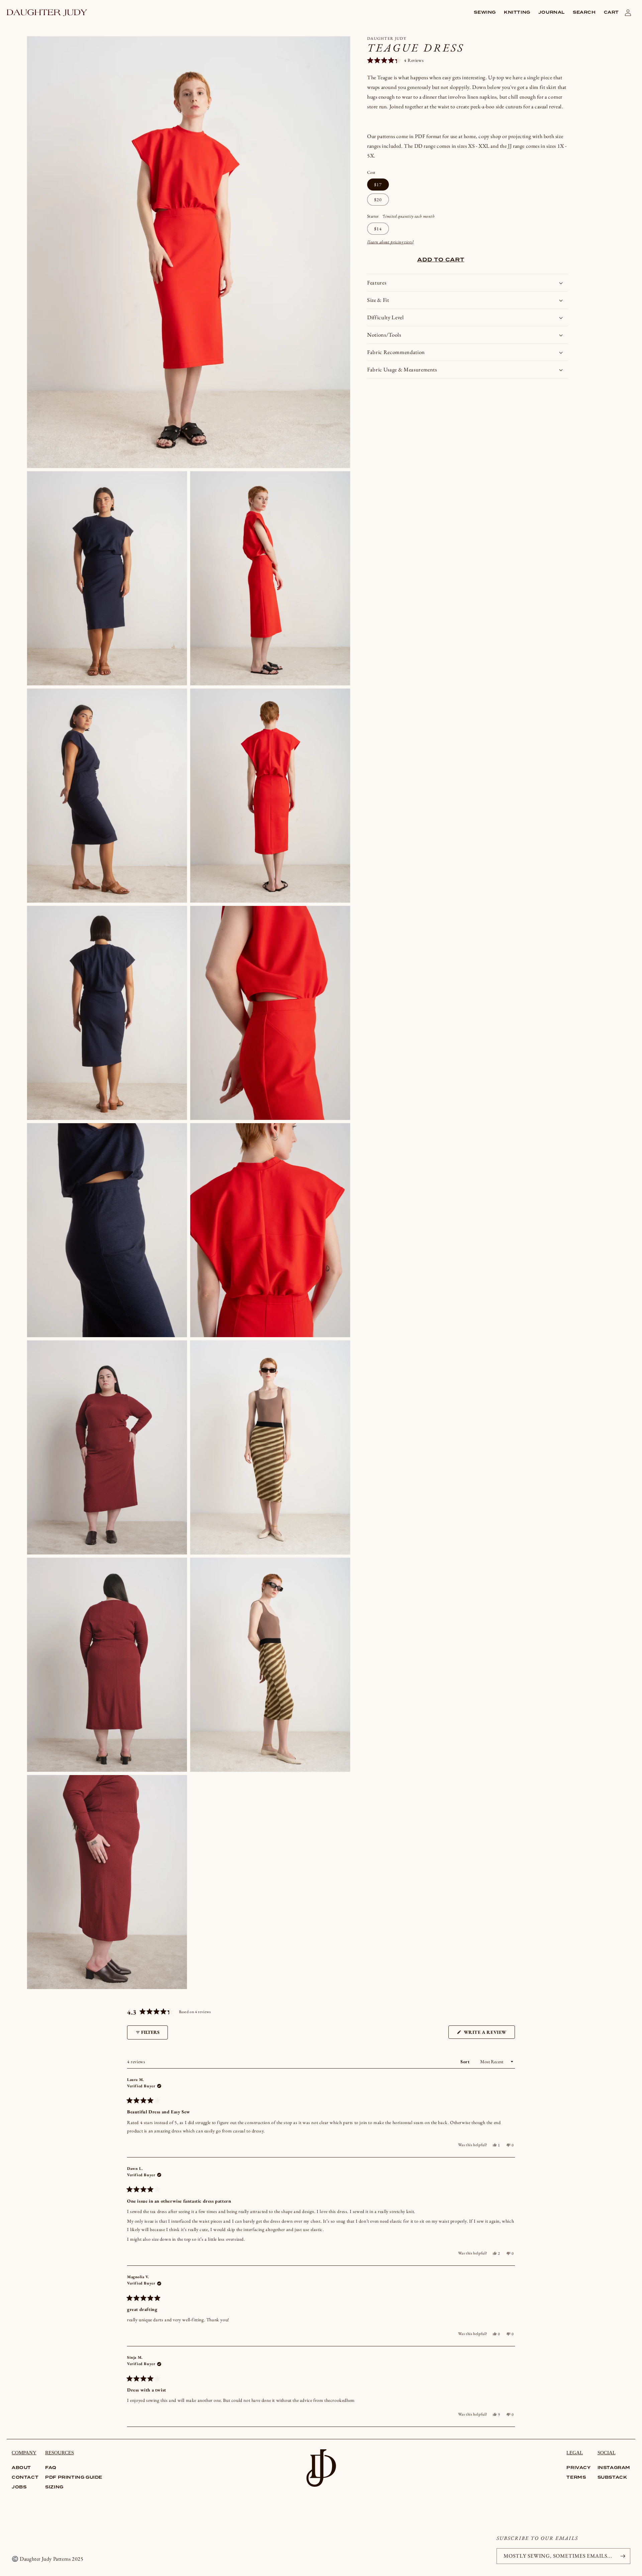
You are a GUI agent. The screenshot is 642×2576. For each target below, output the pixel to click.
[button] (485, 13)
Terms (576, 2478)
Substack (612, 2478)
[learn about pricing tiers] (391, 242)
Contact (25, 2478)
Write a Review (489, 2034)
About (21, 2468)
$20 (378, 200)
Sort (466, 2062)
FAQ (51, 2468)
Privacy (578, 2468)
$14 (378, 229)
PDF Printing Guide (74, 2478)
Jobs (19, 2487)
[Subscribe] (623, 2556)
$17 (378, 185)
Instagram (614, 2468)
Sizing (54, 2487)
